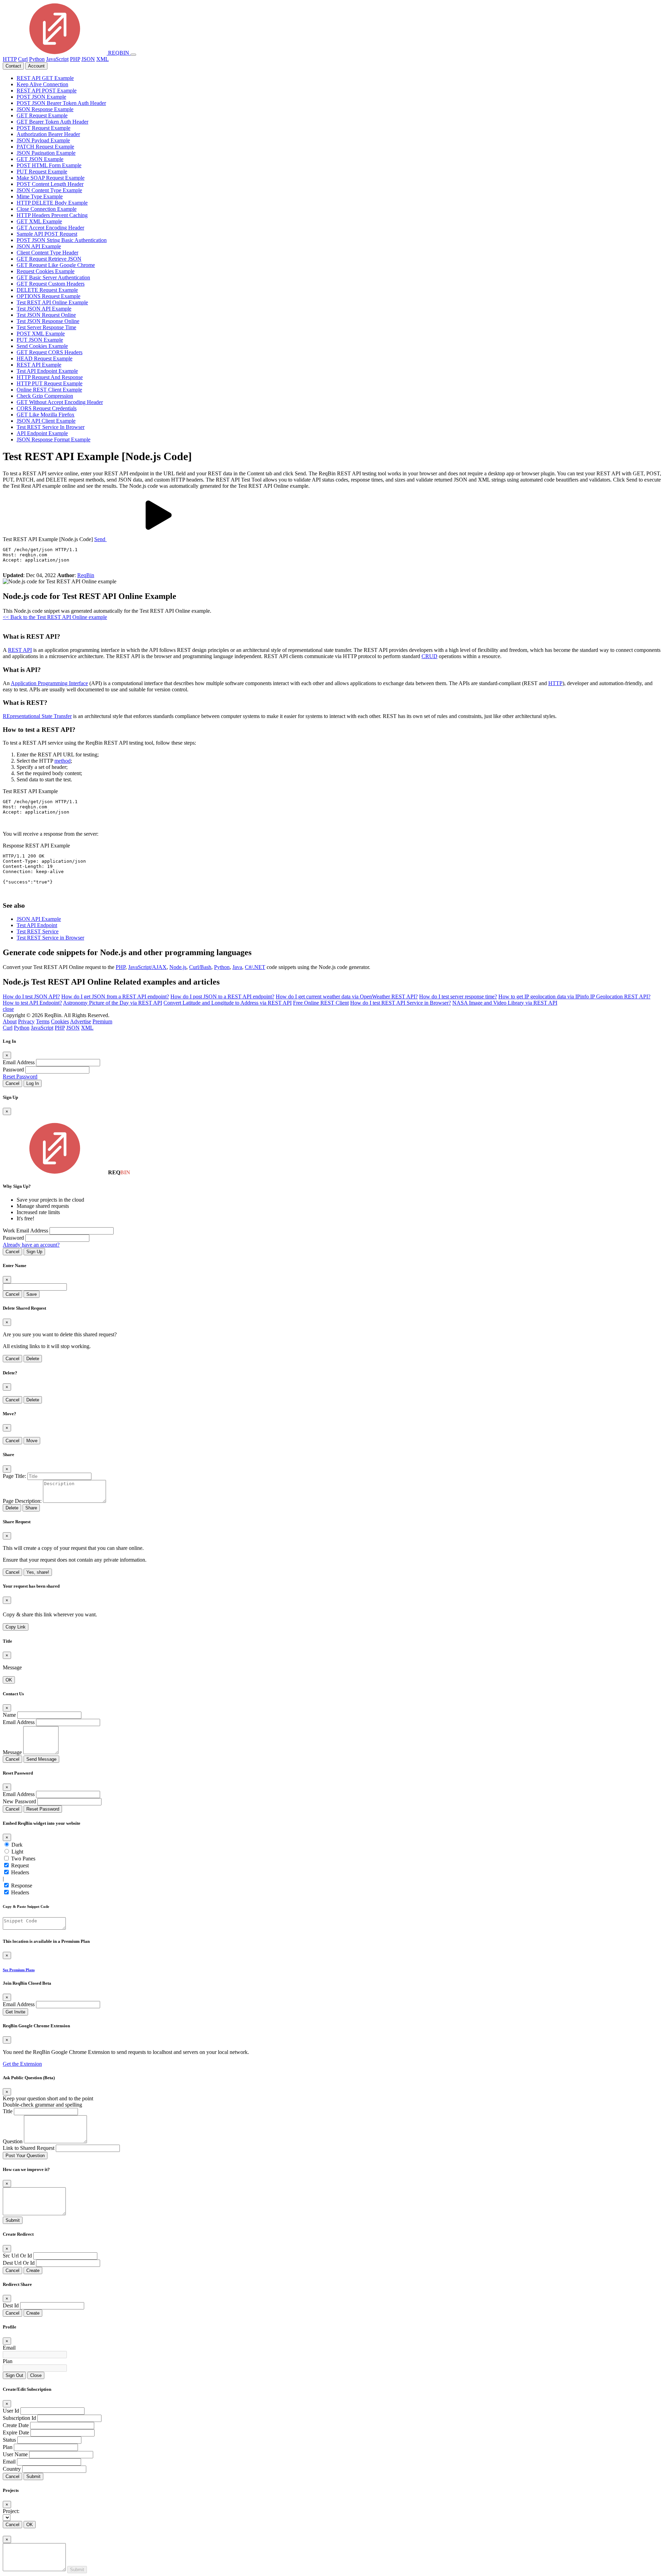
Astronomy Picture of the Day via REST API (113, 1003)
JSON (88, 59)
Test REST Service (38, 931)
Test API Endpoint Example (47, 371)
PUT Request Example (42, 172)
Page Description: (22, 1501)
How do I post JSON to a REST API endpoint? (222, 997)
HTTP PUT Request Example (50, 383)
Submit (13, 2220)
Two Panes (23, 1859)
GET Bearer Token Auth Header (52, 122)
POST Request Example (43, 128)
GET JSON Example (40, 159)
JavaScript (57, 59)
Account (36, 66)
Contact (13, 66)
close (8, 1009)
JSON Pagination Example (46, 153)
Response (22, 1886)
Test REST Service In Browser (51, 427)
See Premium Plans (19, 1970)
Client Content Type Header (47, 253)
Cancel (12, 1083)
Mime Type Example (40, 196)
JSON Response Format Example (54, 439)
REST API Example (39, 365)
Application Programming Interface (49, 683)
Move (32, 1441)
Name (9, 1715)
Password (13, 1070)
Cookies (60, 1021)
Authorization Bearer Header (48, 134)
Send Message (41, 1759)
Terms (43, 1021)
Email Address (19, 1062)
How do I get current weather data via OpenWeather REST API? (347, 997)
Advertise (81, 1021)
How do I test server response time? (458, 997)
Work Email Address (25, 1231)
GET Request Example (42, 115)
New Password (19, 1801)
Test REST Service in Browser (50, 938)
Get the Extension (22, 2064)
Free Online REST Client (321, 1003)
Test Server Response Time (46, 327)
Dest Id (11, 2305)
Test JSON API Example (44, 309)
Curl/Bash (200, 967)
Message (12, 1752)
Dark (17, 1845)
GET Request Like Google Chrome (56, 265)
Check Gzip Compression (45, 396)
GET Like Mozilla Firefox (46, 415)
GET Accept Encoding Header (50, 228)
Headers (20, 1872)
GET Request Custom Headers (51, 284)
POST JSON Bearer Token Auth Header (61, 103)
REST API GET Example (45, 78)
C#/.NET (255, 967)
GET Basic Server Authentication (53, 277)
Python (37, 59)
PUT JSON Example (40, 340)
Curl (23, 59)
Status (9, 2440)
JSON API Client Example (46, 421)
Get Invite (15, 2012)
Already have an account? (31, 1245)
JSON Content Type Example (49, 190)
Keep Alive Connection (42, 84)
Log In (33, 1083)
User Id (11, 2411)
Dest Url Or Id (19, 2263)
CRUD (429, 656)
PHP (75, 59)
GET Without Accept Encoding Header (60, 402)
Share (31, 1508)
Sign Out (14, 2375)
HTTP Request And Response (50, 377)
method (63, 761)
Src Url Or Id (17, 2256)
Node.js (178, 967)
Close (36, 2375)
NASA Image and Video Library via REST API (505, 1003)
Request (20, 1865)
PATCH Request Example (45, 147)
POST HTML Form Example (49, 165)
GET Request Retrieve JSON (49, 259)
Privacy (26, 1021)
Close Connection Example (47, 209)
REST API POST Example (47, 91)
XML (103, 59)
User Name (15, 2454)
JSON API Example (39, 246)
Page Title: (14, 1476)
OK (9, 1680)
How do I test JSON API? (31, 997)
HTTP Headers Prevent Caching (52, 215)
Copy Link (16, 1627)
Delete (33, 1359)
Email (9, 2348)
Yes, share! (38, 1572)
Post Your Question (25, 2156)
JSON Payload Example (43, 140)
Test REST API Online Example (52, 302)
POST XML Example (41, 334)
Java (237, 967)
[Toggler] (133, 55)
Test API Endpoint (37, 925)
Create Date (16, 2425)
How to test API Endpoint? (32, 1003)
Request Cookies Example (46, 271)
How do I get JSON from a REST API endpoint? (115, 997)
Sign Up (34, 1252)
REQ (118, 53)
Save (32, 1294)
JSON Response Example (45, 109)
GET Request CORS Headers (50, 352)
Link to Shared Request (29, 2148)
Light (17, 1852)
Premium (102, 1021)
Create (33, 2270)
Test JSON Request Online (46, 315)
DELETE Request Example (47, 290)
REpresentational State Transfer (37, 716)
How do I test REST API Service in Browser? (401, 1003)
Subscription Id (19, 2418)
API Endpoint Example (42, 433)
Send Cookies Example (42, 346)
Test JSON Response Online (48, 321)
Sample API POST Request (47, 234)
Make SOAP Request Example (51, 178)
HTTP (10, 59)
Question (13, 2141)
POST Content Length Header (50, 184)
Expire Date (16, 2433)
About (10, 1021)
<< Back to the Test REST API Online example (55, 617)
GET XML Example (39, 221)
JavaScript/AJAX (147, 967)
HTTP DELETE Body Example (52, 203)
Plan (8, 2361)
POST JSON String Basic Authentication (62, 240)
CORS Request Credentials (47, 408)
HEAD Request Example (45, 358)
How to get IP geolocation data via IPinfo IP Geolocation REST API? (574, 997)
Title (8, 2111)
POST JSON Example (41, 97)
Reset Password (20, 1076)
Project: (11, 2511)
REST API (20, 650)
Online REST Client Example (49, 390)
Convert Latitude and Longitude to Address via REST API (228, 1003)
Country (12, 2469)
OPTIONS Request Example (48, 296)
